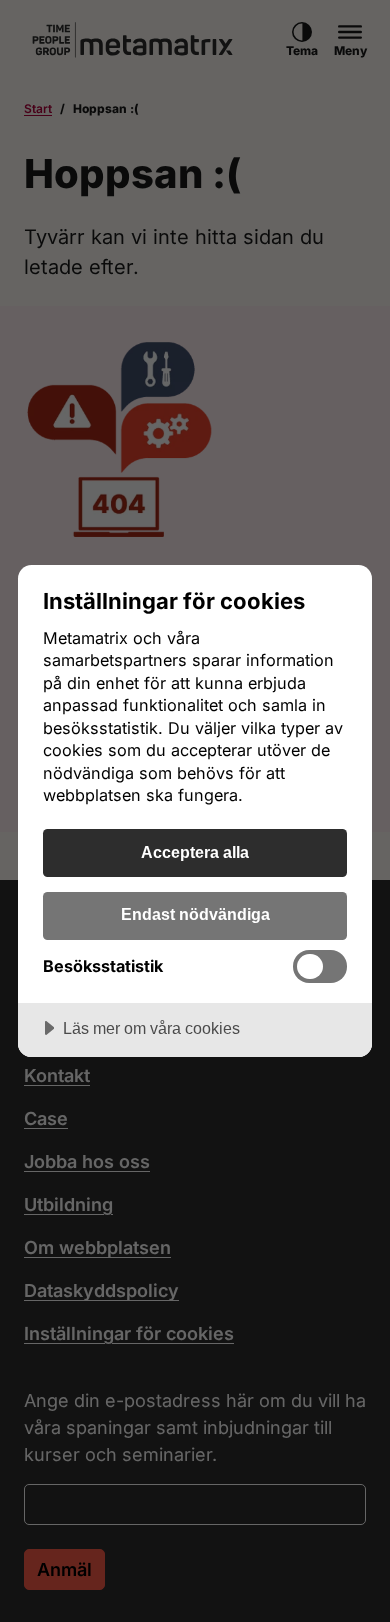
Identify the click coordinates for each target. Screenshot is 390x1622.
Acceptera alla (195, 852)
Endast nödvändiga (195, 914)
